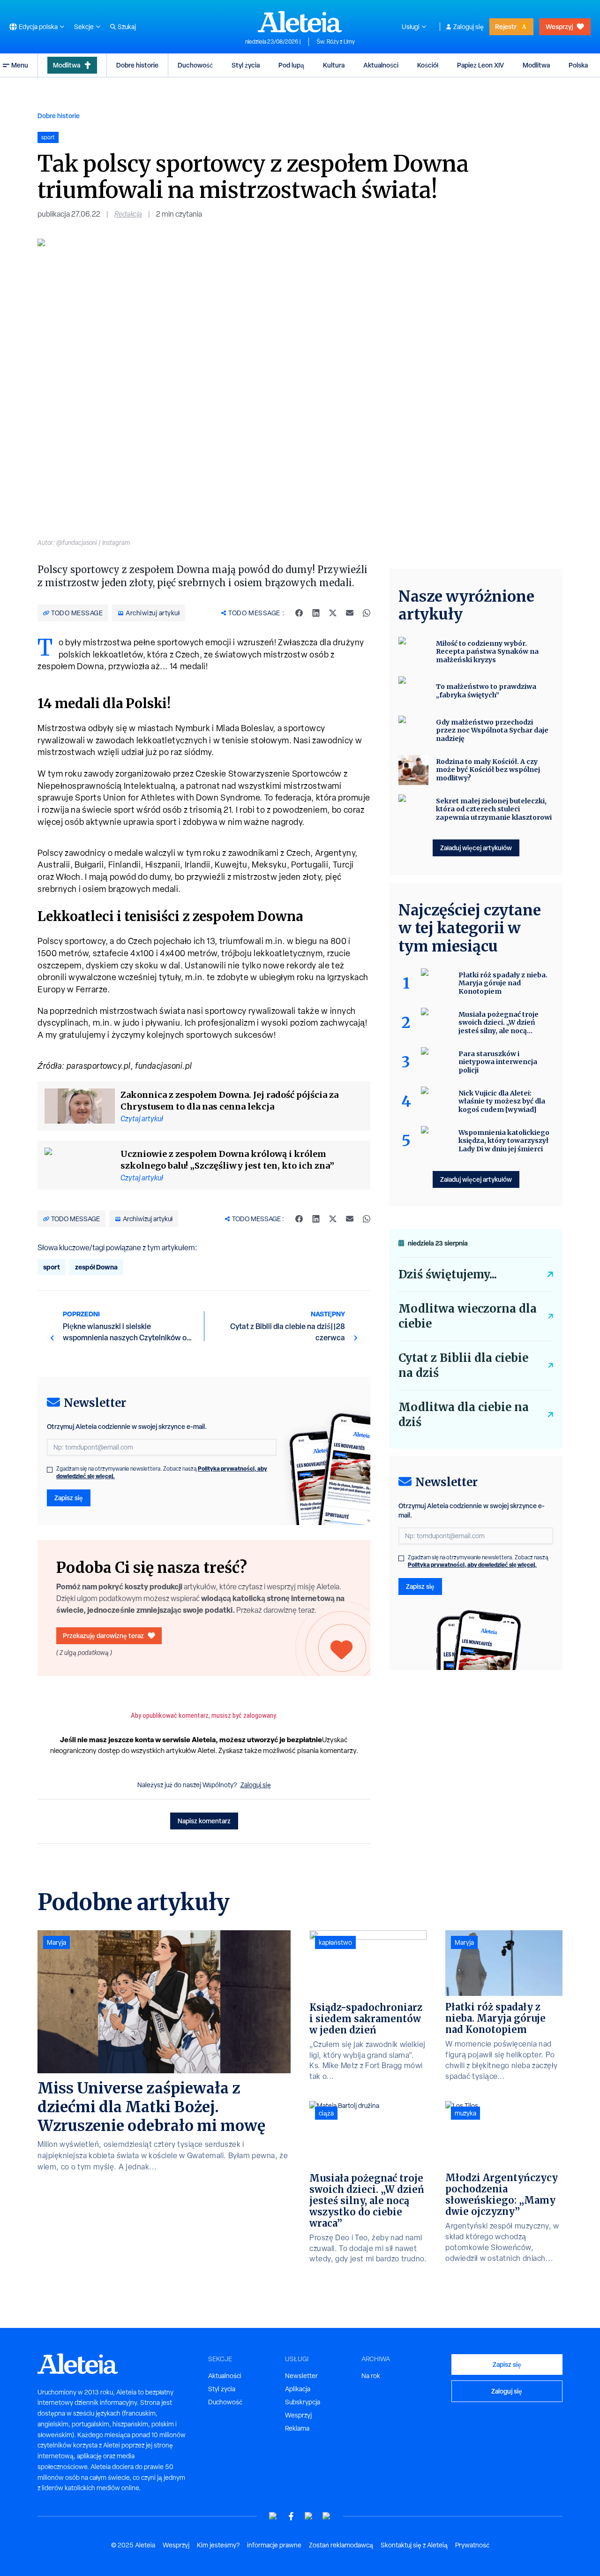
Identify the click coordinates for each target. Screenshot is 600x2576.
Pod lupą (291, 65)
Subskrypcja (303, 2402)
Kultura (334, 65)
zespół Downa (96, 1267)
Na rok (371, 2376)
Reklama (297, 2428)
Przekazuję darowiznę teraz (103, 1635)
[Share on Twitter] (333, 613)
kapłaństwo (335, 1942)
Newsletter (301, 2376)
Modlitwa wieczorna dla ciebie (468, 1316)
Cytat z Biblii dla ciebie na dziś (463, 1365)
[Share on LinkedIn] (316, 613)
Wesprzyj (559, 26)
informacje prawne (274, 2545)
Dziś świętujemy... (448, 1274)
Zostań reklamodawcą (341, 2545)
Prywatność (472, 2545)
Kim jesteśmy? (218, 2545)
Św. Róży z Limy (336, 42)
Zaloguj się (469, 27)
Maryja (56, 1942)
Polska (578, 65)
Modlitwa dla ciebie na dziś (464, 1415)
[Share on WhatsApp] (367, 613)
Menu (20, 65)
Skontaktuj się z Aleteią (414, 2545)
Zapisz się (69, 1498)
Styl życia (246, 65)
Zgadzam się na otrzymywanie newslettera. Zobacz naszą (162, 1473)
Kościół (428, 65)
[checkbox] (50, 1470)
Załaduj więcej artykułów (476, 848)
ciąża (326, 2113)
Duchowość (195, 65)
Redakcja (128, 214)
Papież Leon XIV (480, 65)
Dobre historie (137, 65)
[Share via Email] (350, 613)
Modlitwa (67, 65)
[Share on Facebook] (299, 613)
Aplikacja (298, 2389)
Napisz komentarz (204, 1821)
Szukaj (127, 27)
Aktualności (381, 65)
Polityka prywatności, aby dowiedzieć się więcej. (472, 1565)
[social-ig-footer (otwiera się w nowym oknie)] (327, 2516)
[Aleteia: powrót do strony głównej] (300, 22)
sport (52, 1267)
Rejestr (506, 26)
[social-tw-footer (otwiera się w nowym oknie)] (309, 2516)
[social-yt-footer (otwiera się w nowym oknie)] (273, 2516)
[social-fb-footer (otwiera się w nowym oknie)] (291, 2516)
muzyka (465, 2113)
